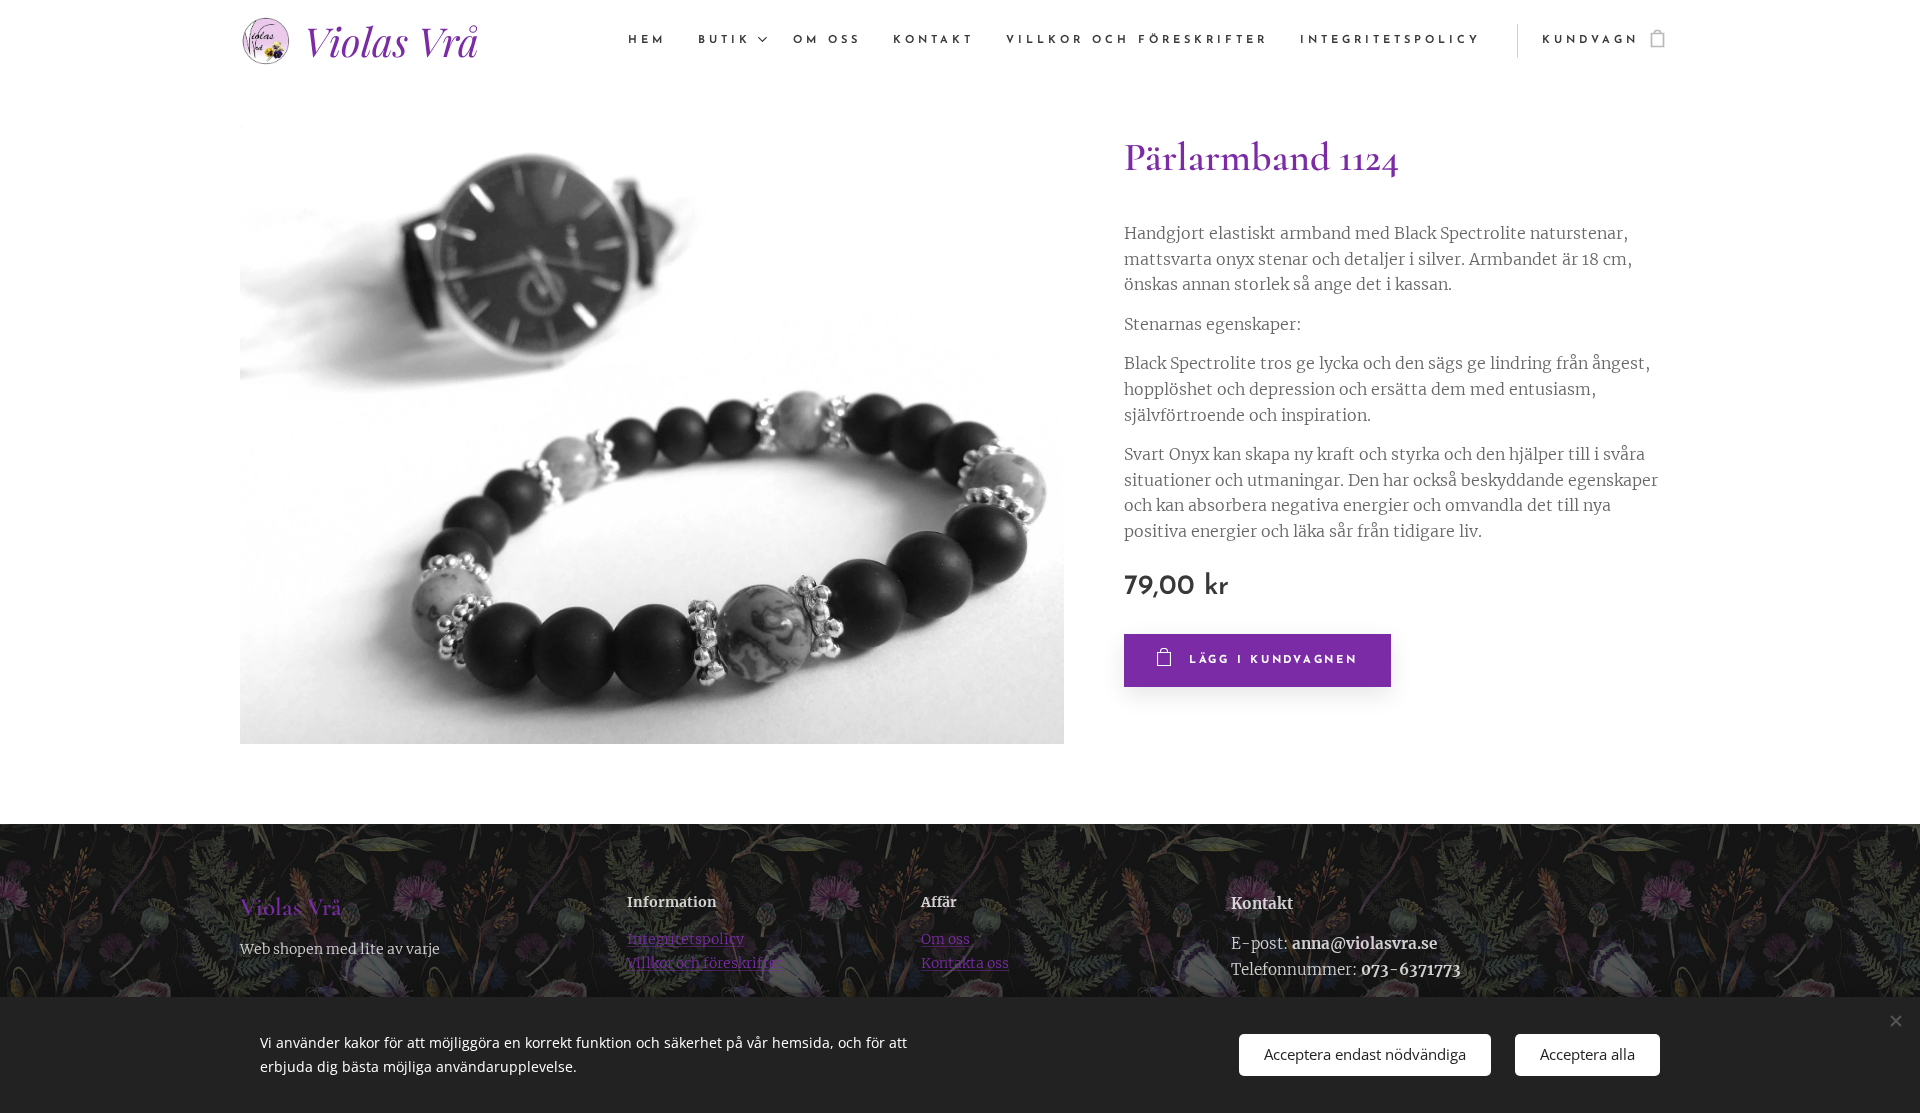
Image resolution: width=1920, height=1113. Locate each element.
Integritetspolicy (685, 939)
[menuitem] (652, 41)
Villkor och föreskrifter (705, 963)
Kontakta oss (965, 963)
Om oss (945, 939)
